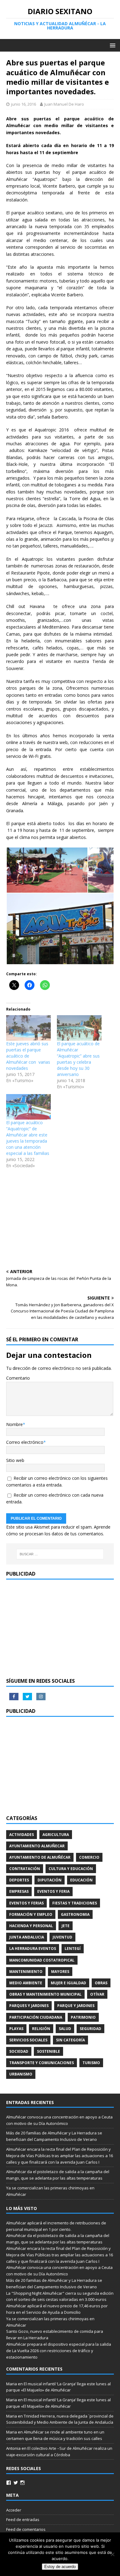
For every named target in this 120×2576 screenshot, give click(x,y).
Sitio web (15, 1460)
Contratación (25, 1869)
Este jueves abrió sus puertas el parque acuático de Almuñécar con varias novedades (28, 1056)
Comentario (18, 1378)
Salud (65, 2029)
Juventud (62, 1937)
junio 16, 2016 (24, 104)
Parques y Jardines (29, 2006)
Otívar (97, 1994)
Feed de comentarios (26, 2529)
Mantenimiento (26, 1972)
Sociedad (19, 2051)
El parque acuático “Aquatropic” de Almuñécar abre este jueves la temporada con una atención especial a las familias (28, 1138)
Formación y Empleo (31, 1914)
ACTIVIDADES (22, 1835)
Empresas (19, 1891)
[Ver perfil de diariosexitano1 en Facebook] (9, 2483)
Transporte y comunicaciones (42, 2063)
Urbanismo (21, 2074)
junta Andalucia (27, 1937)
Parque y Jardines (76, 2006)
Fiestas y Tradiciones (75, 1903)
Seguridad (90, 2029)
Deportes (19, 1880)
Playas (16, 2029)
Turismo (91, 2063)
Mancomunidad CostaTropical (42, 1960)
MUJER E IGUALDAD (68, 1983)
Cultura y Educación (71, 1869)
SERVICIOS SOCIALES (28, 2040)
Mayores (60, 1972)
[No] (112, 2554)
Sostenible (48, 2051)
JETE (66, 1926)
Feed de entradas (23, 2519)
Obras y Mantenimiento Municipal (45, 1994)
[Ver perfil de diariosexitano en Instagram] (22, 2483)
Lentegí (73, 1949)
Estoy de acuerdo (60, 2567)
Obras (101, 1983)
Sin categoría (70, 2040)
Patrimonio (83, 2017)
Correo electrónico (25, 1442)
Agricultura (56, 1835)
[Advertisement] (60, 1220)
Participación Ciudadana (36, 2017)
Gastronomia (75, 1914)
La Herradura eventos (33, 1949)
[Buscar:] (60, 1554)
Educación (81, 1880)
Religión (41, 2029)
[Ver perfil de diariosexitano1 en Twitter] (16, 2483)
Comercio (89, 1857)
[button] (47, 870)
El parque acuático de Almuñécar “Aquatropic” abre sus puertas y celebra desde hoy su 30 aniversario (78, 1059)
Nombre (14, 1424)
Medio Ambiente (26, 1983)
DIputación (50, 1880)
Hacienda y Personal (31, 1926)
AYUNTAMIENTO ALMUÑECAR (37, 1846)
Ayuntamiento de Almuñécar (40, 1857)
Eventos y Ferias (26, 1903)
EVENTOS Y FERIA (53, 1891)
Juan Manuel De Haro (64, 104)
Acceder (14, 2510)
